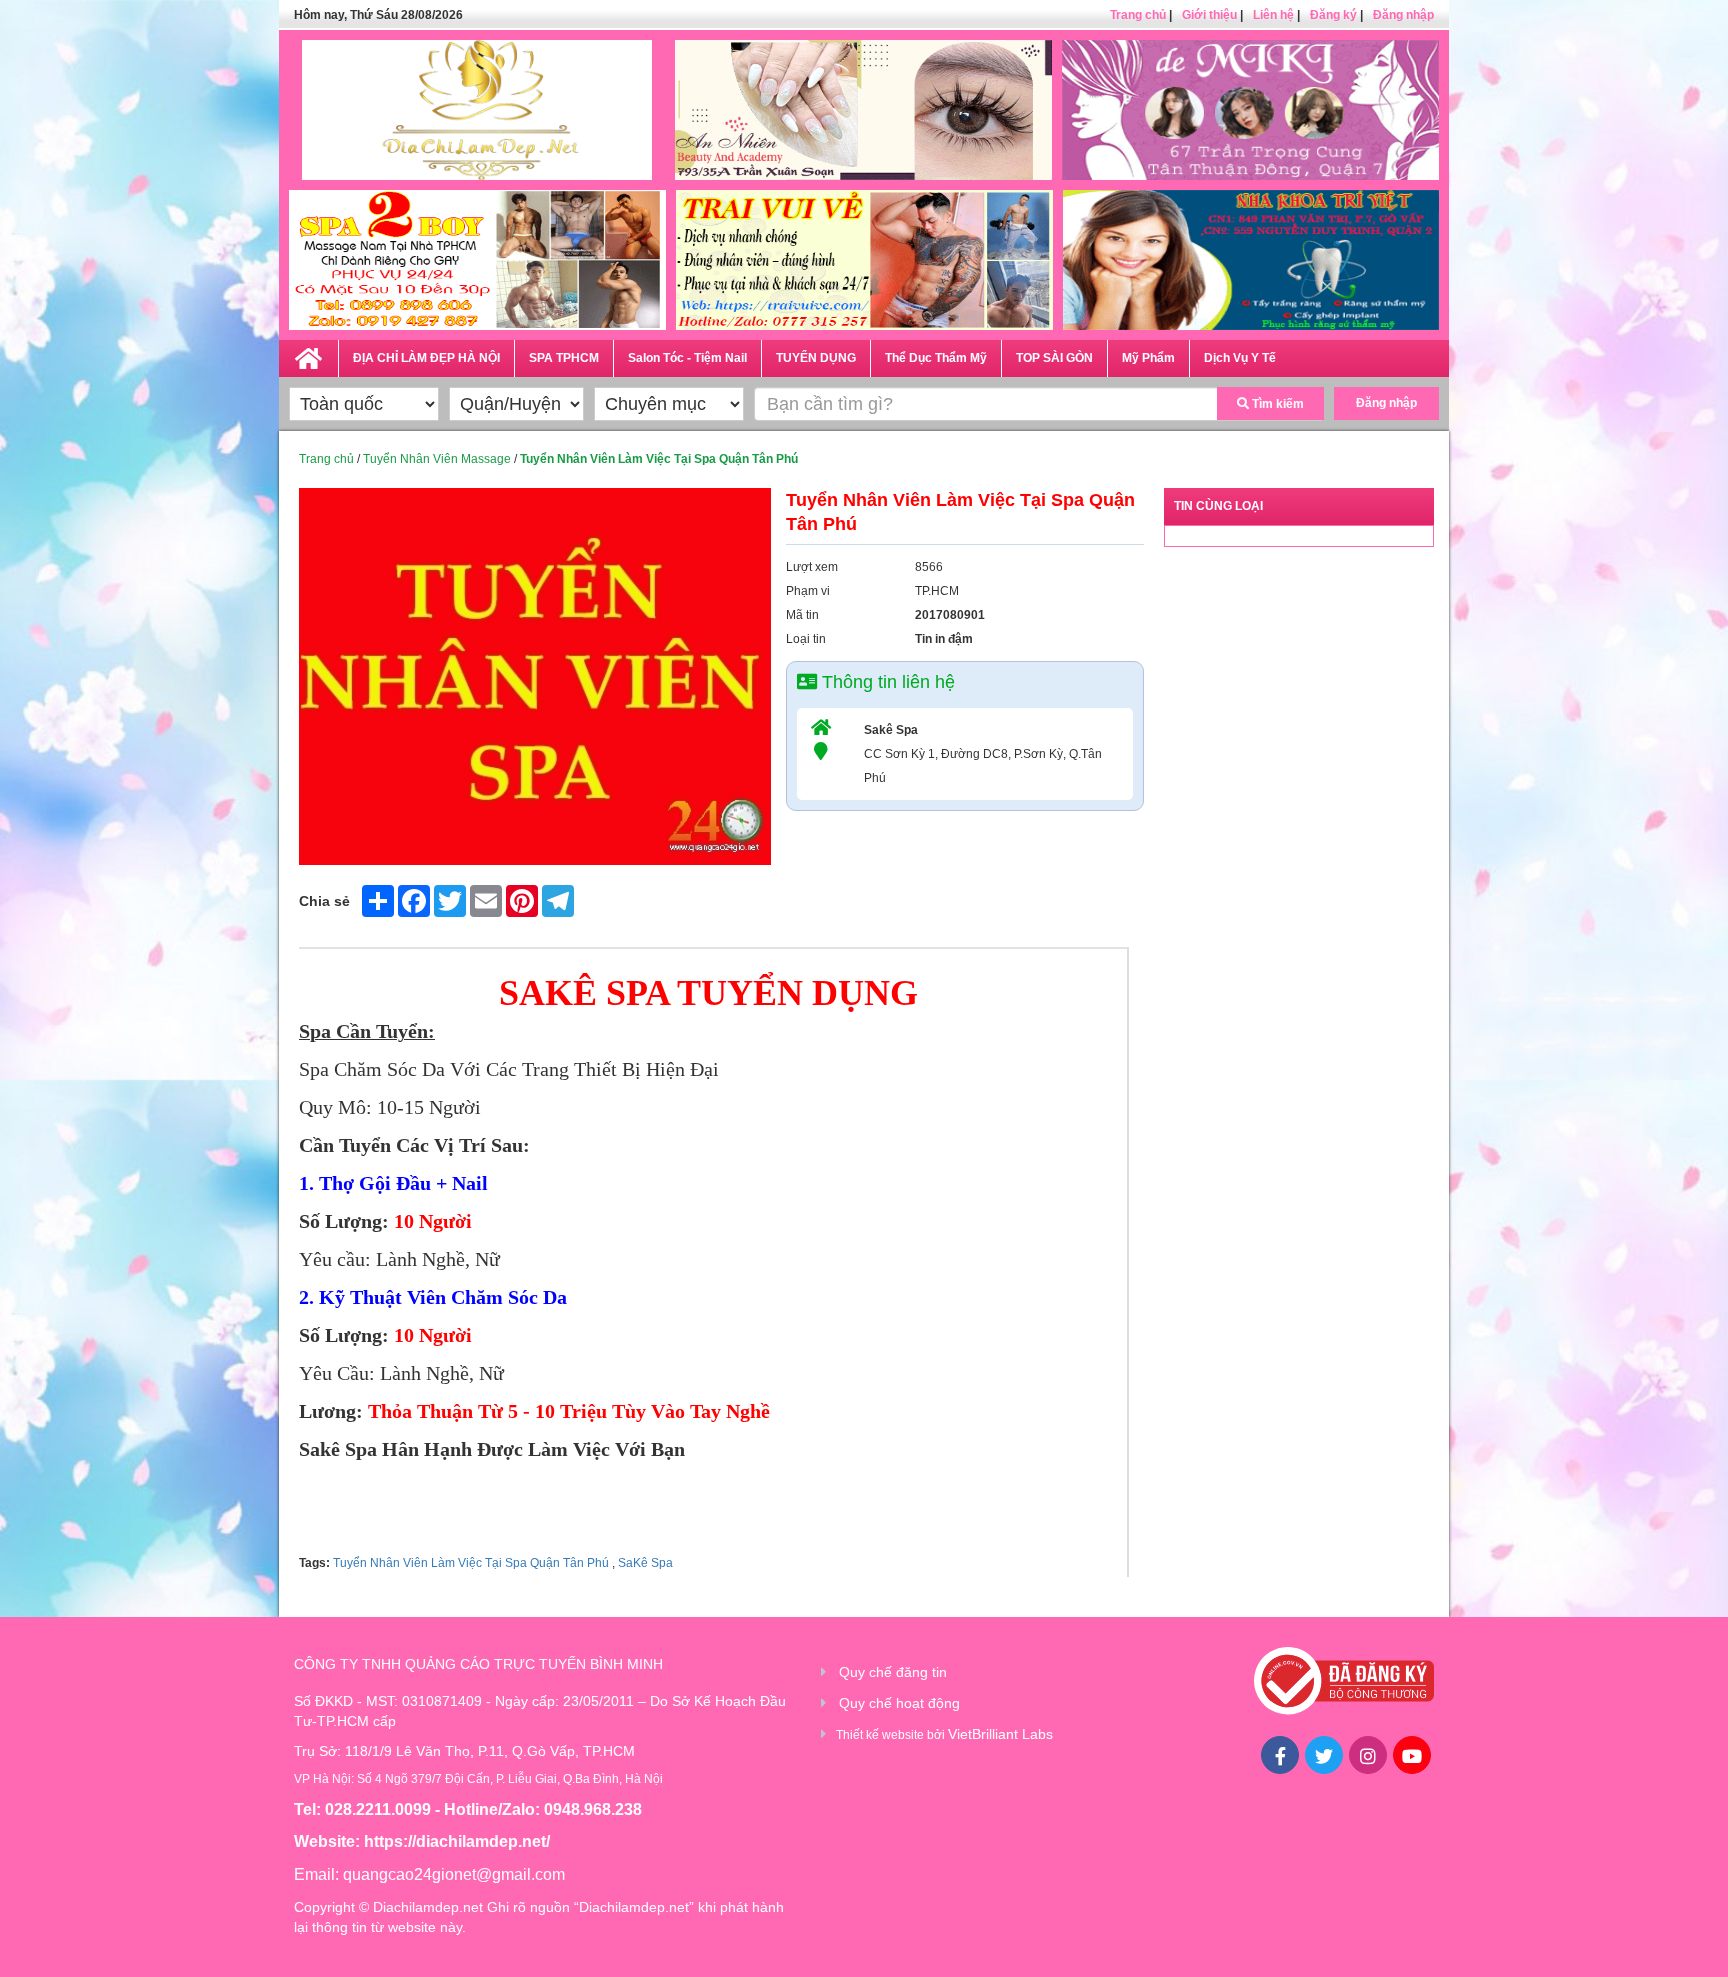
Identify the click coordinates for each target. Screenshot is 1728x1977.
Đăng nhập (1403, 15)
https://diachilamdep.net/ (457, 1841)
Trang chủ (1138, 15)
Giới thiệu (1209, 15)
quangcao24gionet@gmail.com (454, 1874)
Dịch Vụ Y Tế (1240, 358)
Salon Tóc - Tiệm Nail (687, 358)
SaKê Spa (644, 1563)
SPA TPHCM (564, 358)
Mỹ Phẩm (1148, 358)
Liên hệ (1273, 15)
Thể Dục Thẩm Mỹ (936, 358)
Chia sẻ (324, 901)
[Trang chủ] (308, 355)
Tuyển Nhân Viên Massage (437, 459)
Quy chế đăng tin (893, 1672)
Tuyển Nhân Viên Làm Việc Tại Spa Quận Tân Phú (471, 1563)
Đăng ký (1333, 15)
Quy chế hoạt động (899, 1703)
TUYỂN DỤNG (816, 358)
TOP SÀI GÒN (1054, 358)
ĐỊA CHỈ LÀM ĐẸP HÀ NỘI (426, 358)
